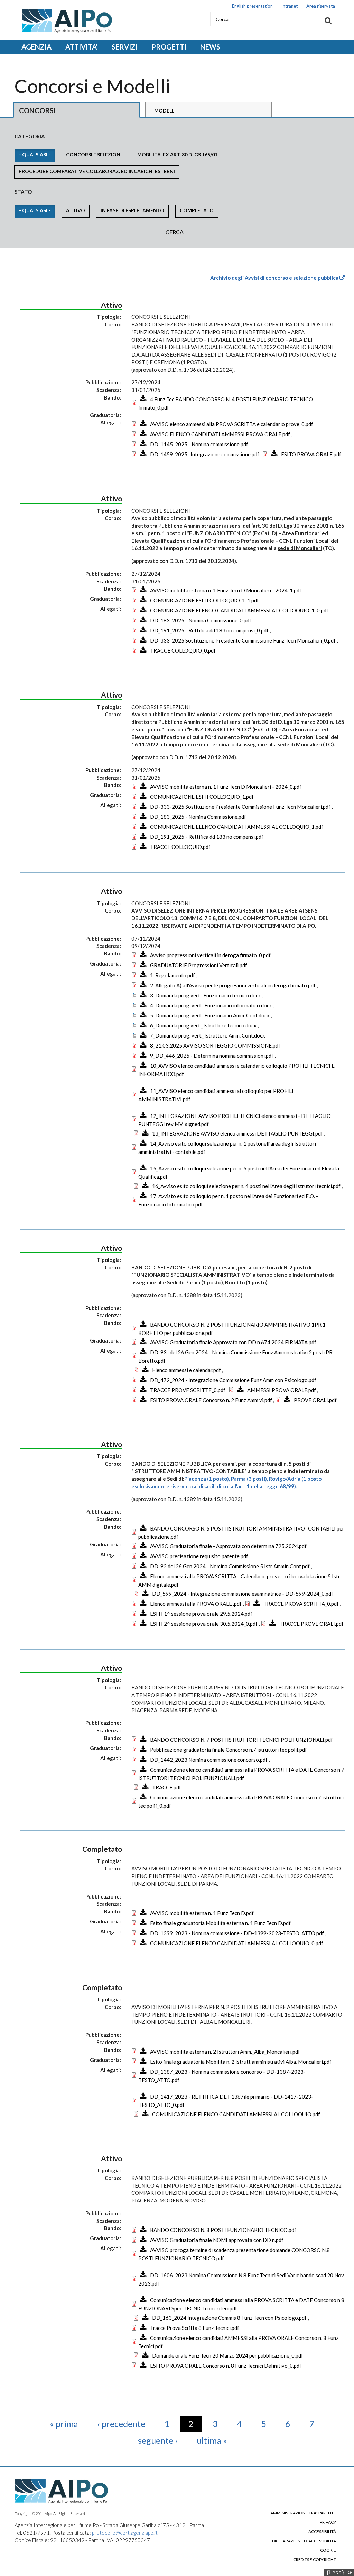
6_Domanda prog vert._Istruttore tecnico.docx (203, 1025)
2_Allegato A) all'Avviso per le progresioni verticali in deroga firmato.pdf (233, 985)
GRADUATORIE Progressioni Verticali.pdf (199, 965)
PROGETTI (169, 47)
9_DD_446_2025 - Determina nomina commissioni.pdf (212, 1056)
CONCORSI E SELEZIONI (94, 155)
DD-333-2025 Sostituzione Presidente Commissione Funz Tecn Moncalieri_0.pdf (243, 640)
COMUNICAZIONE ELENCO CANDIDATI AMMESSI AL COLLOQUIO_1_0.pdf (239, 610)
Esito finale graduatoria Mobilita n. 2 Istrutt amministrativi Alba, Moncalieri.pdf (241, 2062)
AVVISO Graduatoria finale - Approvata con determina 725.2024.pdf (228, 1546)
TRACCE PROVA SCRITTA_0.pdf (301, 1604)
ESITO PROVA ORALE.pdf (311, 454)
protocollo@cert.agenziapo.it (125, 2533)
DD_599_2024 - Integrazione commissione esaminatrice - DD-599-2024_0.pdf (243, 1594)
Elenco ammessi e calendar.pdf (187, 1370)
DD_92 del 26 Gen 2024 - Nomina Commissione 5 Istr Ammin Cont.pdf (230, 1566)
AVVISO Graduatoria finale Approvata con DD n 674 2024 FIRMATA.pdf (233, 1342)
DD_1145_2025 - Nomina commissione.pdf (199, 444)
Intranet (290, 6)
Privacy (328, 2522)
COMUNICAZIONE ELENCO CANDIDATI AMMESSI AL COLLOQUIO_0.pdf (237, 1943)
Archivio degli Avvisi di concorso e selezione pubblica (275, 278)
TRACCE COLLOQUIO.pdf (180, 847)
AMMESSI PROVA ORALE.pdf (282, 1390)
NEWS (210, 47)
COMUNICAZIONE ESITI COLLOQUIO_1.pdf (202, 797)
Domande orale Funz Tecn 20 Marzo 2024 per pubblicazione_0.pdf (228, 2355)
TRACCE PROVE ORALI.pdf (311, 1624)
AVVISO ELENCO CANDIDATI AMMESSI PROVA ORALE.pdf (220, 434)
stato (23, 192)
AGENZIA (36, 47)
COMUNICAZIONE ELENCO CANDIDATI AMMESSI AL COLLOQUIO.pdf (236, 2114)
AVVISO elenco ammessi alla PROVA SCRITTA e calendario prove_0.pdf (232, 424)
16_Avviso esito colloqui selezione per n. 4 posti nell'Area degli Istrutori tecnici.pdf (246, 1186)
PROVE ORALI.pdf (315, 1400)
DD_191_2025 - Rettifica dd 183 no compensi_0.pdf (209, 630)
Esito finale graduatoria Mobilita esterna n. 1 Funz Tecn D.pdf (220, 1923)
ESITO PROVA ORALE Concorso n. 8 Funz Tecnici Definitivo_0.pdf (226, 2366)
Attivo (76, 210)
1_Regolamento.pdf (173, 975)
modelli (165, 111)
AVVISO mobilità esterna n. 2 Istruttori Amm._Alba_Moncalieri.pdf (225, 2052)
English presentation (252, 6)
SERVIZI (125, 47)
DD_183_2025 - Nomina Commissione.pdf (198, 817)
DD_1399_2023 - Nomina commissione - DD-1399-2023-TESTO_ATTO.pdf (237, 1933)
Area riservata (321, 6)
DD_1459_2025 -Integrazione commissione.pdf (205, 454)
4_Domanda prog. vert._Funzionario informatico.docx (211, 1005)
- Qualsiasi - (35, 155)
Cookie (328, 2550)
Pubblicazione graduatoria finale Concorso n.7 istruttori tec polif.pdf (229, 1750)
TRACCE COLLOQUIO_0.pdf (183, 650)
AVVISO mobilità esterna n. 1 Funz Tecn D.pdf (202, 1913)
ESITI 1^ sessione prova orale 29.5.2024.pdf (201, 1614)
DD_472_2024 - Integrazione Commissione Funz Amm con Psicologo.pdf (233, 1380)
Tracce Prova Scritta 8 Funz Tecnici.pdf (195, 2328)
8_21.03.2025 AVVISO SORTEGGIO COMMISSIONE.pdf (215, 1045)
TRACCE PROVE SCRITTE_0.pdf (188, 1390)
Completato (197, 210)
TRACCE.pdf (167, 1787)
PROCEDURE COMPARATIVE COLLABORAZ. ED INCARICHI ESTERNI (97, 171)
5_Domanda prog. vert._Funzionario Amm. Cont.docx (210, 1015)
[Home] (63, 21)
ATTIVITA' (82, 47)
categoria (30, 136)
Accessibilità (322, 2532)
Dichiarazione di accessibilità (304, 2541)
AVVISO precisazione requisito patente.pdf (199, 1556)
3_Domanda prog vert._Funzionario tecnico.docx (206, 995)
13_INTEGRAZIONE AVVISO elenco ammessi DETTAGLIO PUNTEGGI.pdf (237, 1133)
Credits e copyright (315, 2560)
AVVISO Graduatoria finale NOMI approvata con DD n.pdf (217, 2240)
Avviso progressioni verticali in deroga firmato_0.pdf (210, 955)
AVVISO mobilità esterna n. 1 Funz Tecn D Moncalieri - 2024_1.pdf (226, 590)
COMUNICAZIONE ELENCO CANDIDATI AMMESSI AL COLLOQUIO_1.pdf (237, 827)
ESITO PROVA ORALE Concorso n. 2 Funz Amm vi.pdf (211, 1400)
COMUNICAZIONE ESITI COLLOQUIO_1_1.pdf (204, 600)
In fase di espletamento (132, 210)
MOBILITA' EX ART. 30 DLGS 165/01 (177, 155)
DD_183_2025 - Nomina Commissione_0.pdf (201, 620)
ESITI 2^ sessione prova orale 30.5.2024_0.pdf (204, 1624)
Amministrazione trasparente (303, 2513)
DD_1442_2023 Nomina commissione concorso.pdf (209, 1760)
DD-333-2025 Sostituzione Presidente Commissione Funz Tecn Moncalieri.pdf (240, 807)
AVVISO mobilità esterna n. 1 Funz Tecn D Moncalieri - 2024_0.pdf (226, 787)
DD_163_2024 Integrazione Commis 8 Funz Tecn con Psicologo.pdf (229, 2318)
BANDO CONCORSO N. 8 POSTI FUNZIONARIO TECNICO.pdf (223, 2230)
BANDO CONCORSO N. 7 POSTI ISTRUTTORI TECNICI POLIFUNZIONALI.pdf (241, 1740)
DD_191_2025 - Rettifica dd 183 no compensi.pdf (207, 837)
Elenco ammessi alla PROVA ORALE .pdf (196, 1604)
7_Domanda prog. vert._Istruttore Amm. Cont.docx (208, 1035)
